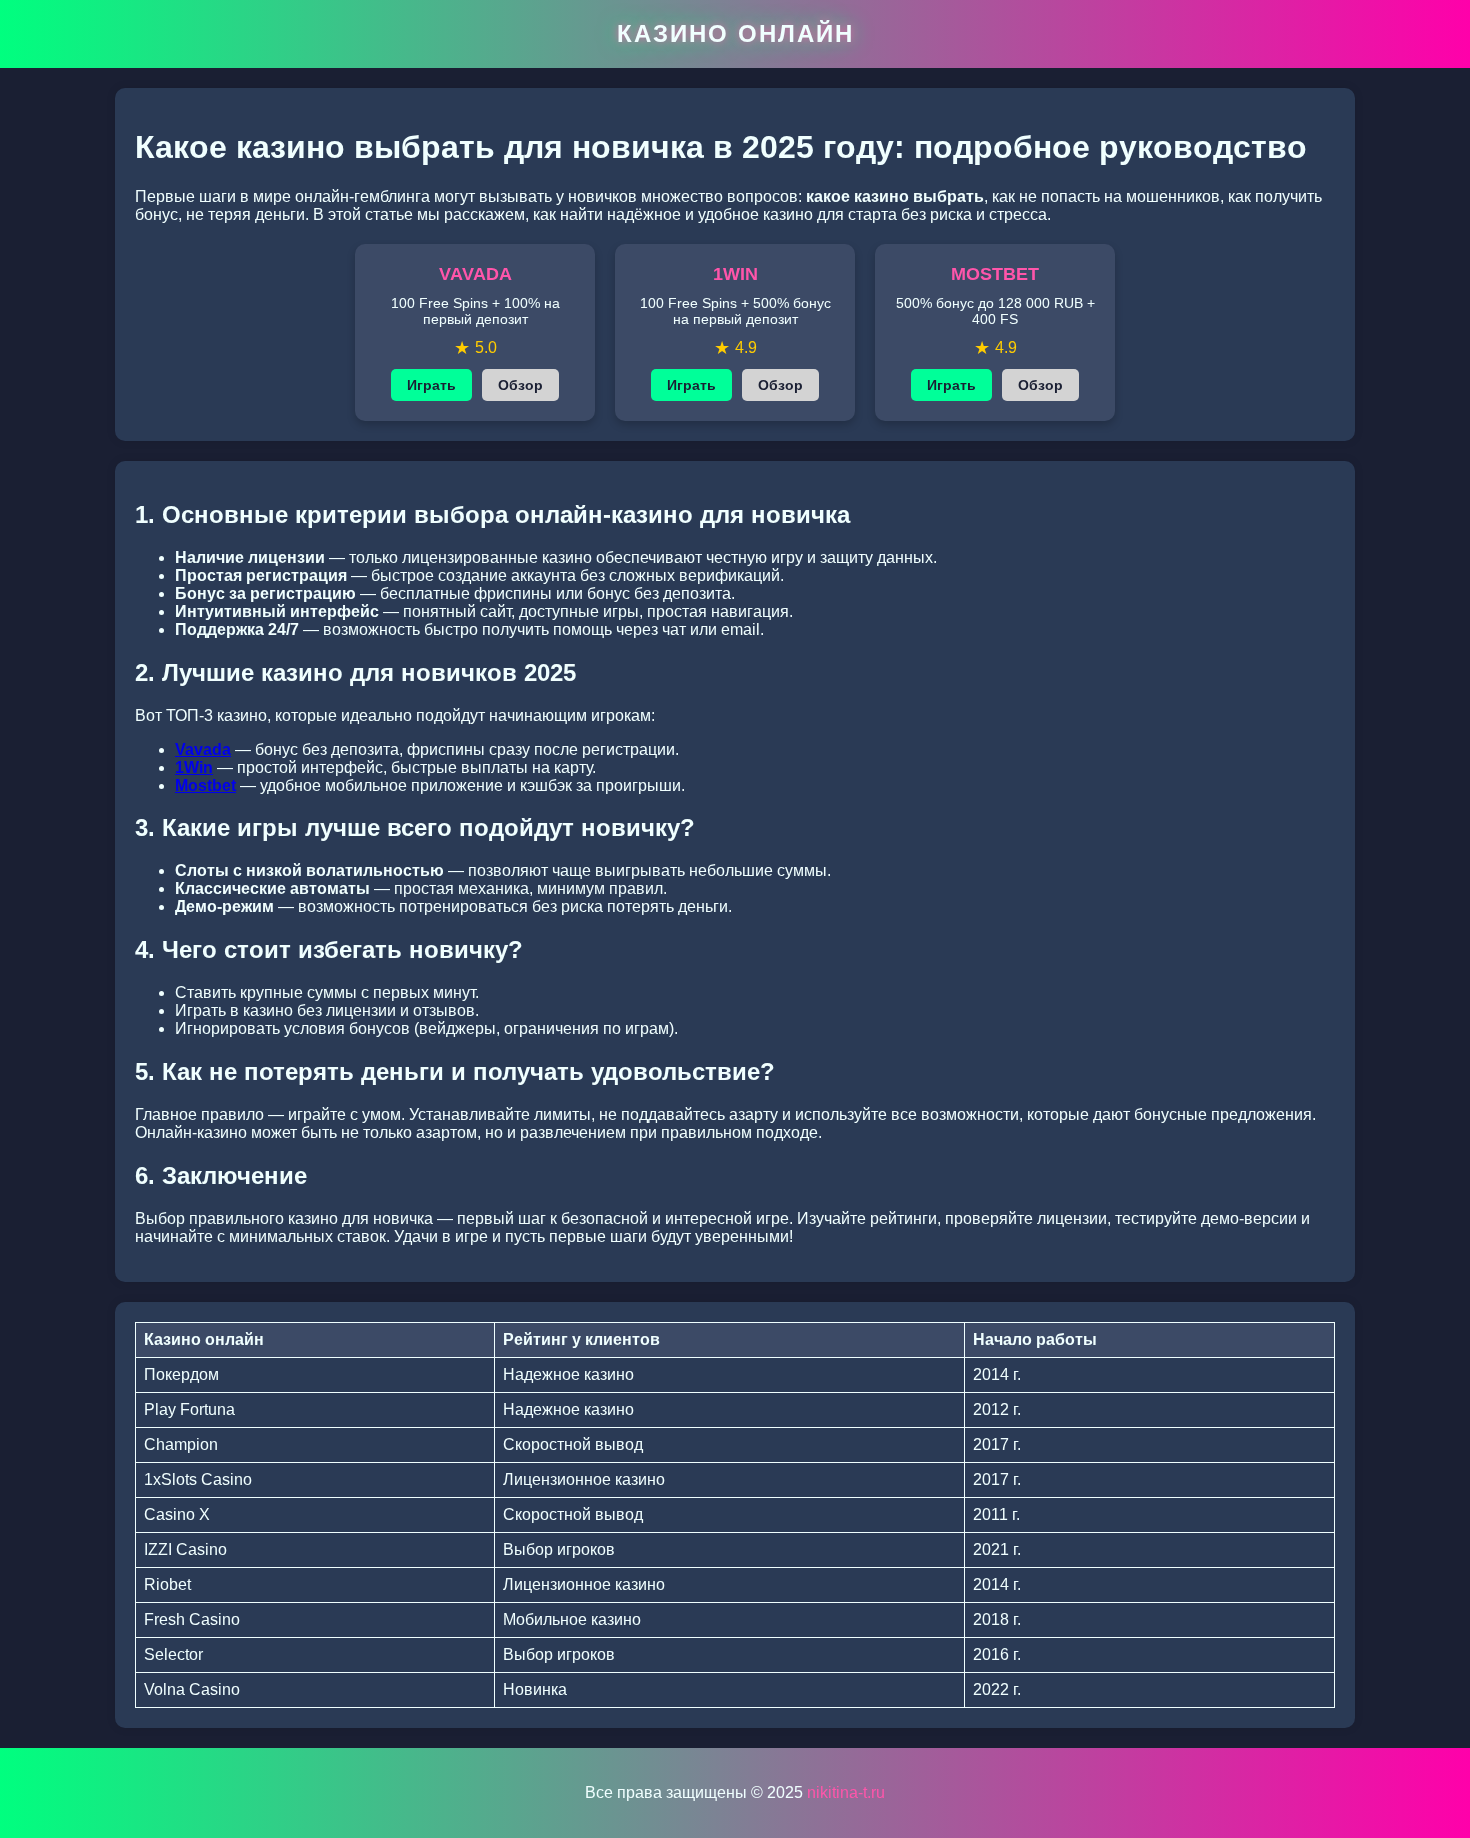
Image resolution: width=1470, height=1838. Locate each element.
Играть (431, 385)
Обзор (520, 385)
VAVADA (475, 274)
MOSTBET (995, 274)
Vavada (203, 749)
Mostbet (205, 785)
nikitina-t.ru (846, 1792)
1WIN (735, 274)
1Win (194, 767)
